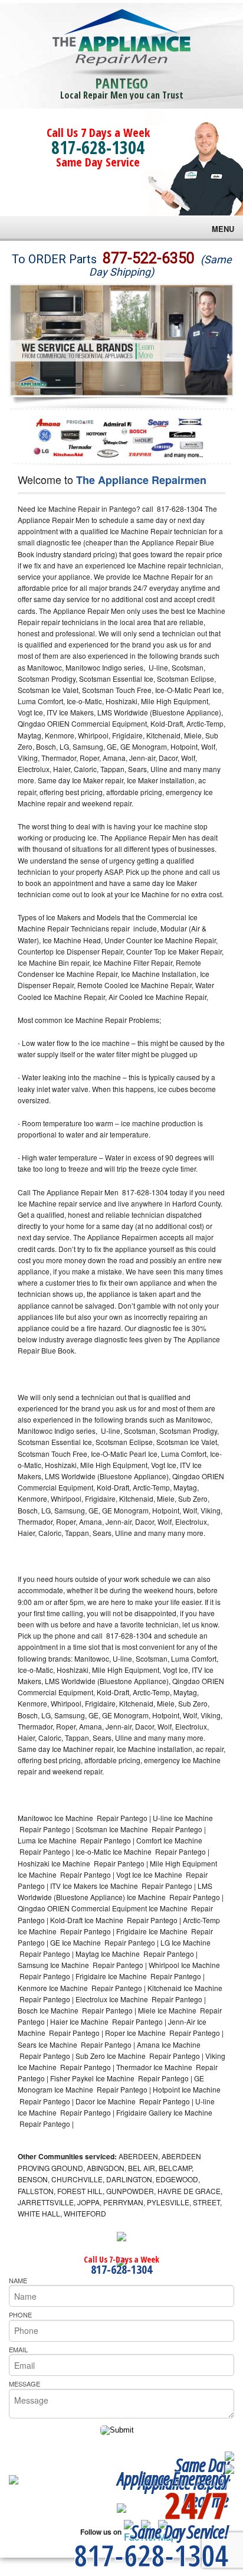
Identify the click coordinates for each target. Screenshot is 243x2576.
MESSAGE (24, 2384)
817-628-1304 (98, 147)
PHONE (20, 2315)
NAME (18, 2280)
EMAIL (18, 2349)
